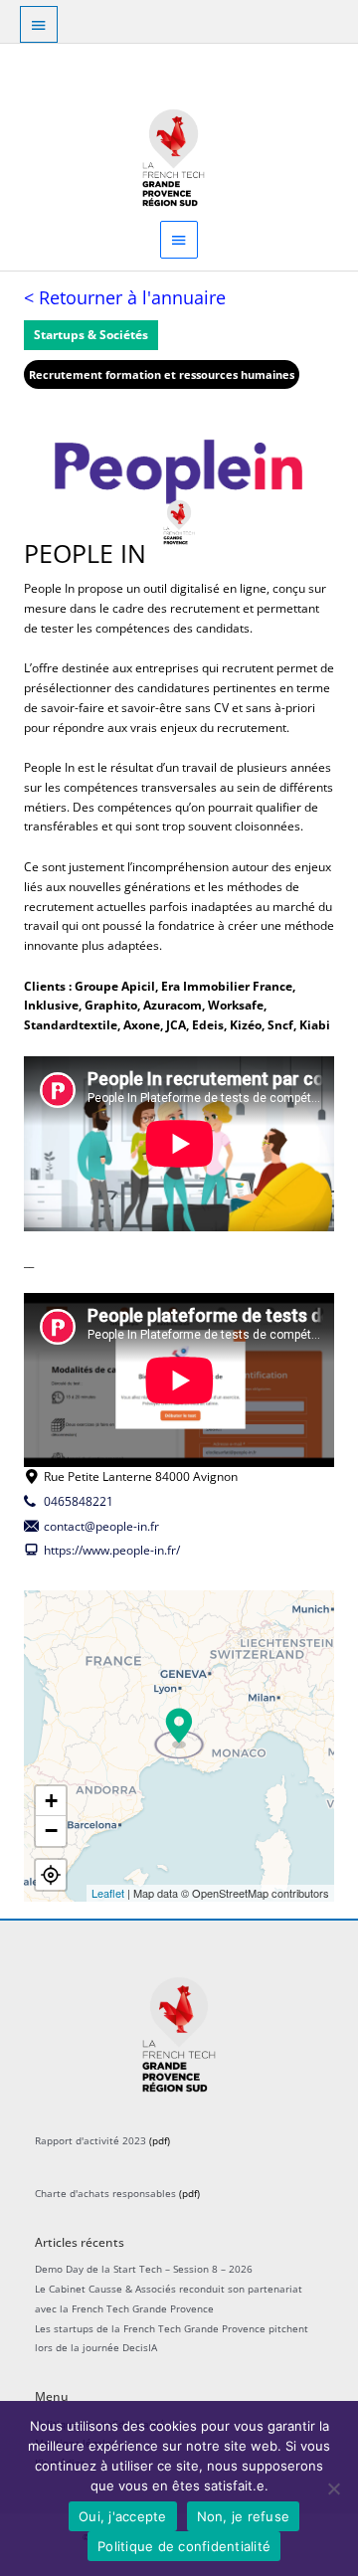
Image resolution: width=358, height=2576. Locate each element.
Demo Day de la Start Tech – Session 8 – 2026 (144, 2269)
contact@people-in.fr (101, 1526)
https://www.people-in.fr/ (112, 1550)
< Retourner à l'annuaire (125, 297)
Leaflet (108, 1893)
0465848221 (79, 1501)
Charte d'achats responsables (105, 2193)
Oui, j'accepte (123, 2516)
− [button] (51, 1831)
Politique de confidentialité (184, 2546)
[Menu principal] (179, 239)
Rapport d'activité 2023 (90, 2140)
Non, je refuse (244, 2516)
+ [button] (51, 1801)
